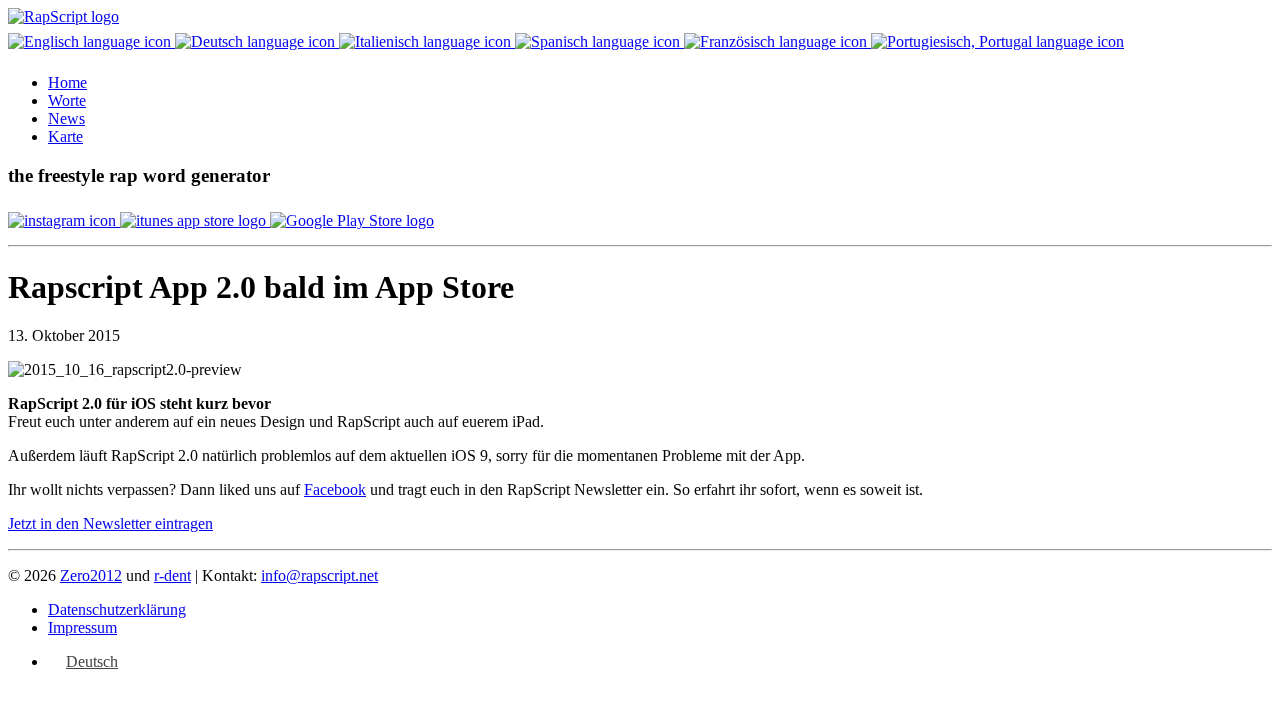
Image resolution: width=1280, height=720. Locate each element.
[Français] (777, 41)
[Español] (599, 41)
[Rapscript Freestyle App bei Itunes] (195, 220)
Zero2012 (91, 575)
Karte (65, 136)
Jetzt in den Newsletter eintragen (110, 523)
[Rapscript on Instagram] (64, 220)
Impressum (82, 627)
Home (67, 82)
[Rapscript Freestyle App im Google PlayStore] (352, 220)
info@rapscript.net (319, 575)
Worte (67, 100)
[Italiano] (427, 41)
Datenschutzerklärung (117, 609)
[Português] (997, 41)
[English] (91, 41)
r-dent (172, 575)
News (66, 118)
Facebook (335, 489)
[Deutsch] (257, 41)
